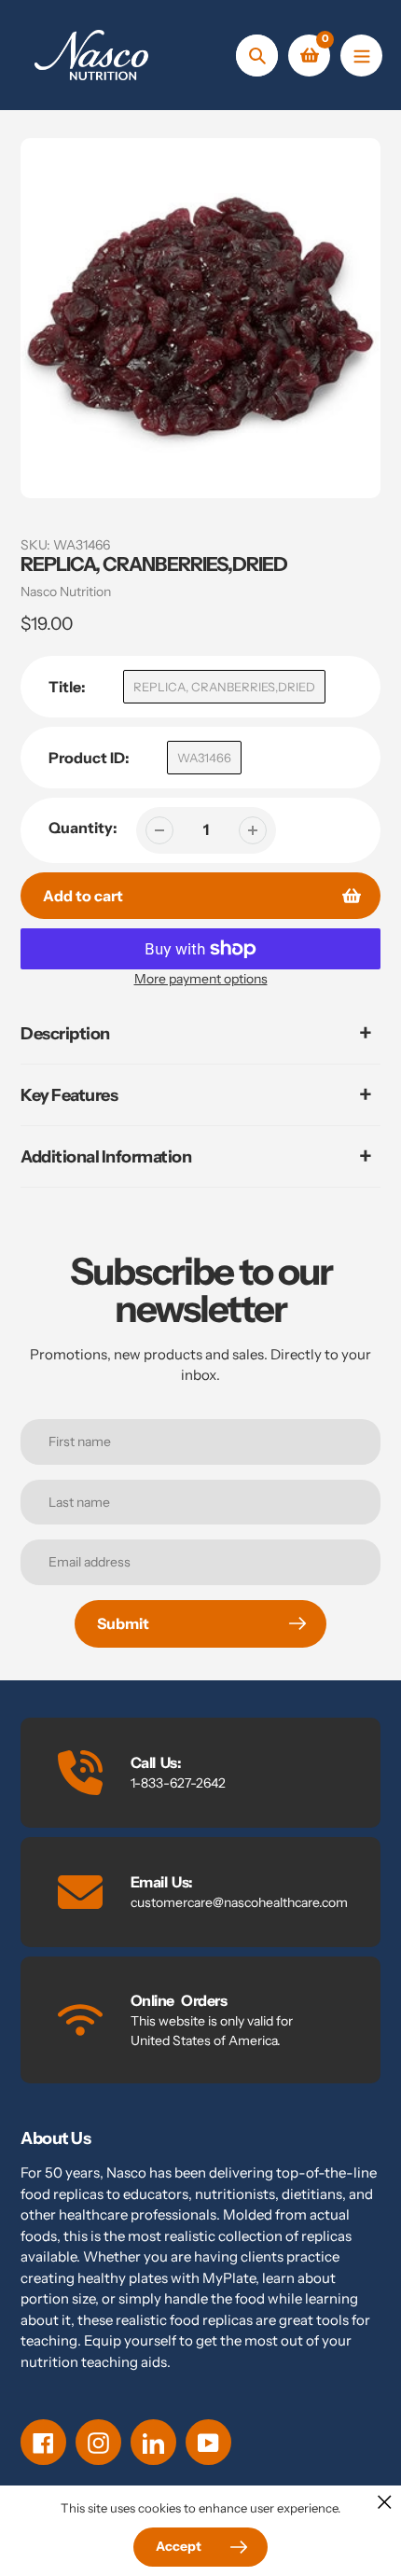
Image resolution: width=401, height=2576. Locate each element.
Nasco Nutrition (66, 592)
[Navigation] (361, 56)
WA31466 (204, 758)
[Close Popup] (385, 2502)
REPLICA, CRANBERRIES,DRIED (224, 687)
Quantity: (83, 828)
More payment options (201, 979)
